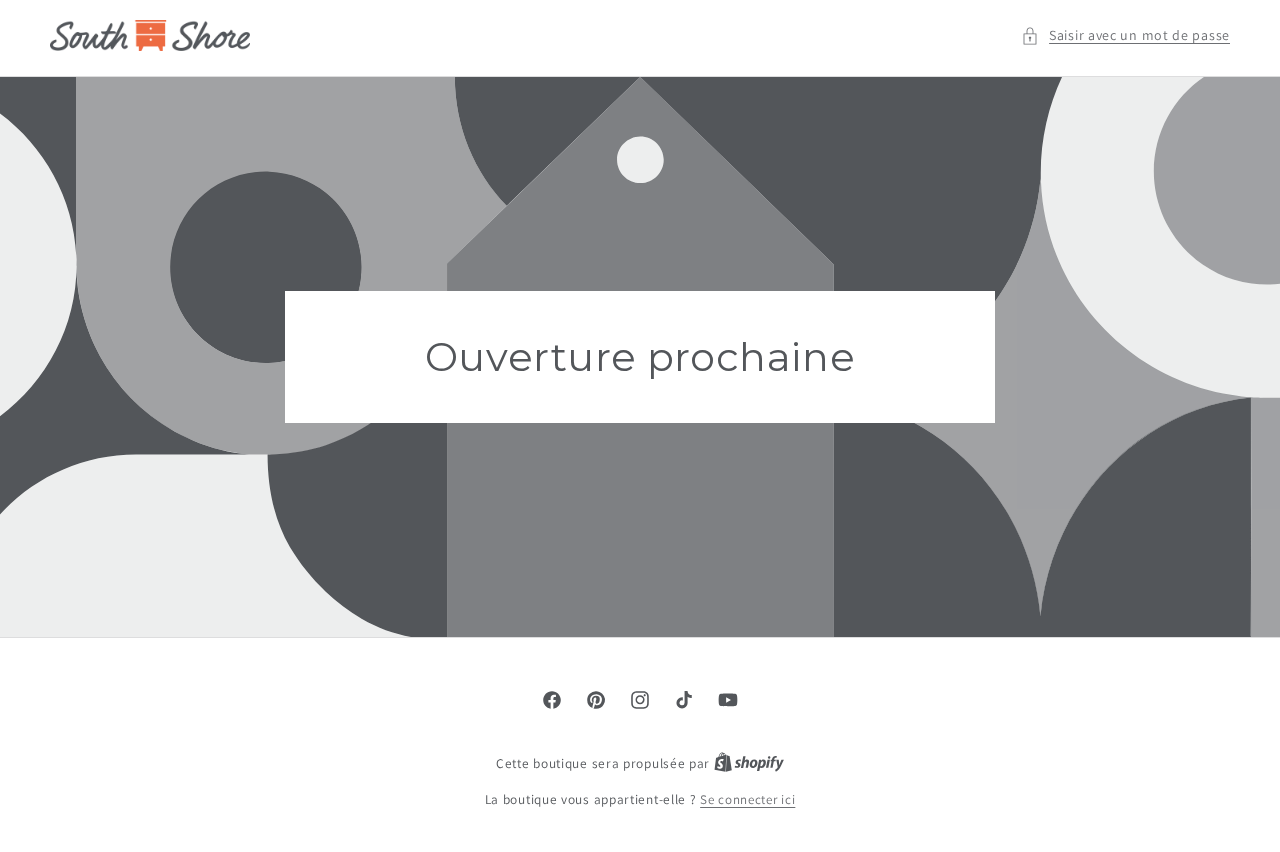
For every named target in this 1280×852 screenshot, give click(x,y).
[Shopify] (749, 763)
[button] (1125, 35)
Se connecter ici (747, 799)
